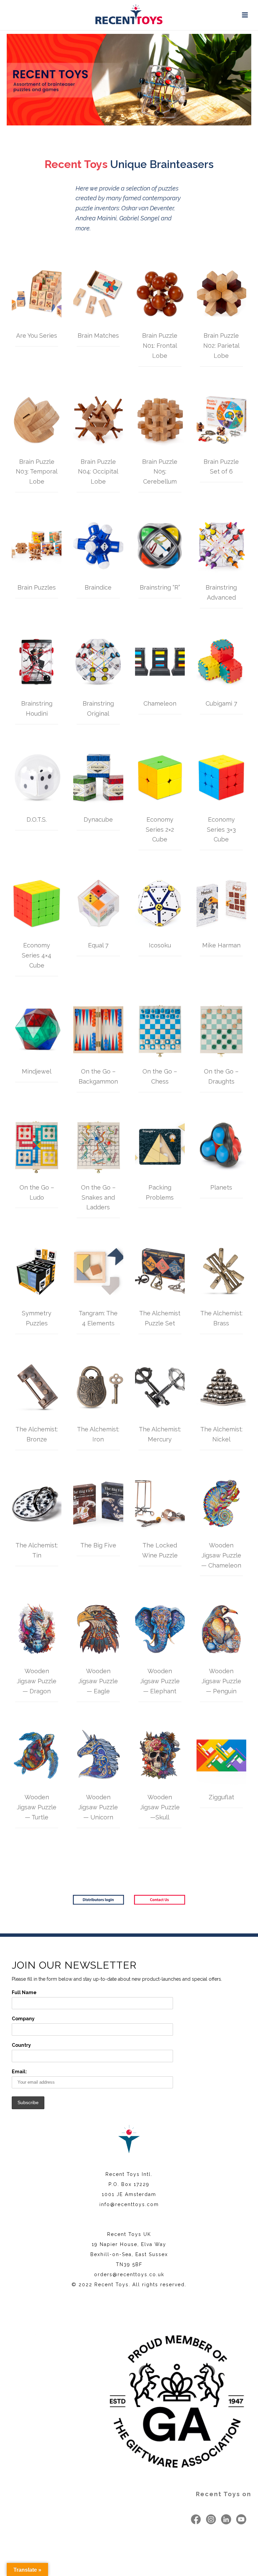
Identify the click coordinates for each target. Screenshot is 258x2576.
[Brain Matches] (98, 294)
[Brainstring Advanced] (221, 546)
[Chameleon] (160, 662)
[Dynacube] (98, 778)
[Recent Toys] (129, 15)
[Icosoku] (160, 903)
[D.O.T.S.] (37, 778)
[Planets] (221, 1146)
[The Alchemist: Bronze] (37, 1387)
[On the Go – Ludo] (37, 1146)
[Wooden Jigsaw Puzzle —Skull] (160, 1755)
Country (21, 2045)
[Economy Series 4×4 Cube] (37, 903)
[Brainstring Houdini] (37, 662)
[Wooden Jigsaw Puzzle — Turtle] (37, 1755)
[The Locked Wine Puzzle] (160, 1503)
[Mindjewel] (37, 1030)
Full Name (24, 1992)
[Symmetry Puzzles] (37, 1271)
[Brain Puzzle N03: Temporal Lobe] (37, 420)
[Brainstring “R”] (160, 546)
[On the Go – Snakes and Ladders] (98, 1146)
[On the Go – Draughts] (221, 1030)
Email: (19, 2072)
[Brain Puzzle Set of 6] (221, 420)
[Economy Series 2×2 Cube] (160, 778)
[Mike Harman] (221, 903)
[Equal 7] (98, 903)
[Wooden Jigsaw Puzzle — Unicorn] (98, 1755)
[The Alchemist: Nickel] (221, 1387)
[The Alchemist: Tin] (37, 1503)
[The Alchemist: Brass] (221, 1271)
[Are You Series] (37, 294)
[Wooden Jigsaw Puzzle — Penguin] (221, 1629)
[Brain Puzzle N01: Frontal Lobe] (160, 294)
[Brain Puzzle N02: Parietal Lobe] (221, 294)
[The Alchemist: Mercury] (160, 1387)
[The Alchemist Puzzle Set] (160, 1271)
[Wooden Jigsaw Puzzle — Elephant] (160, 1629)
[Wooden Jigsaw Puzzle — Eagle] (98, 1629)
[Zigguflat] (221, 1755)
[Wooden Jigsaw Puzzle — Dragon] (37, 1629)
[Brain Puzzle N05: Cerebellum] (160, 420)
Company (23, 2019)
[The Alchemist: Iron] (98, 1387)
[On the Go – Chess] (160, 1030)
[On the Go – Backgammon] (98, 1030)
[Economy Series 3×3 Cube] (221, 778)
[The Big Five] (98, 1503)
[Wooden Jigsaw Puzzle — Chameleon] (221, 1503)
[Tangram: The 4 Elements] (98, 1271)
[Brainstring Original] (98, 662)
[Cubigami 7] (221, 662)
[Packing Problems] (160, 1146)
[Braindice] (98, 546)
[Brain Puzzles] (37, 546)
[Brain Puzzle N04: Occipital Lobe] (98, 420)
